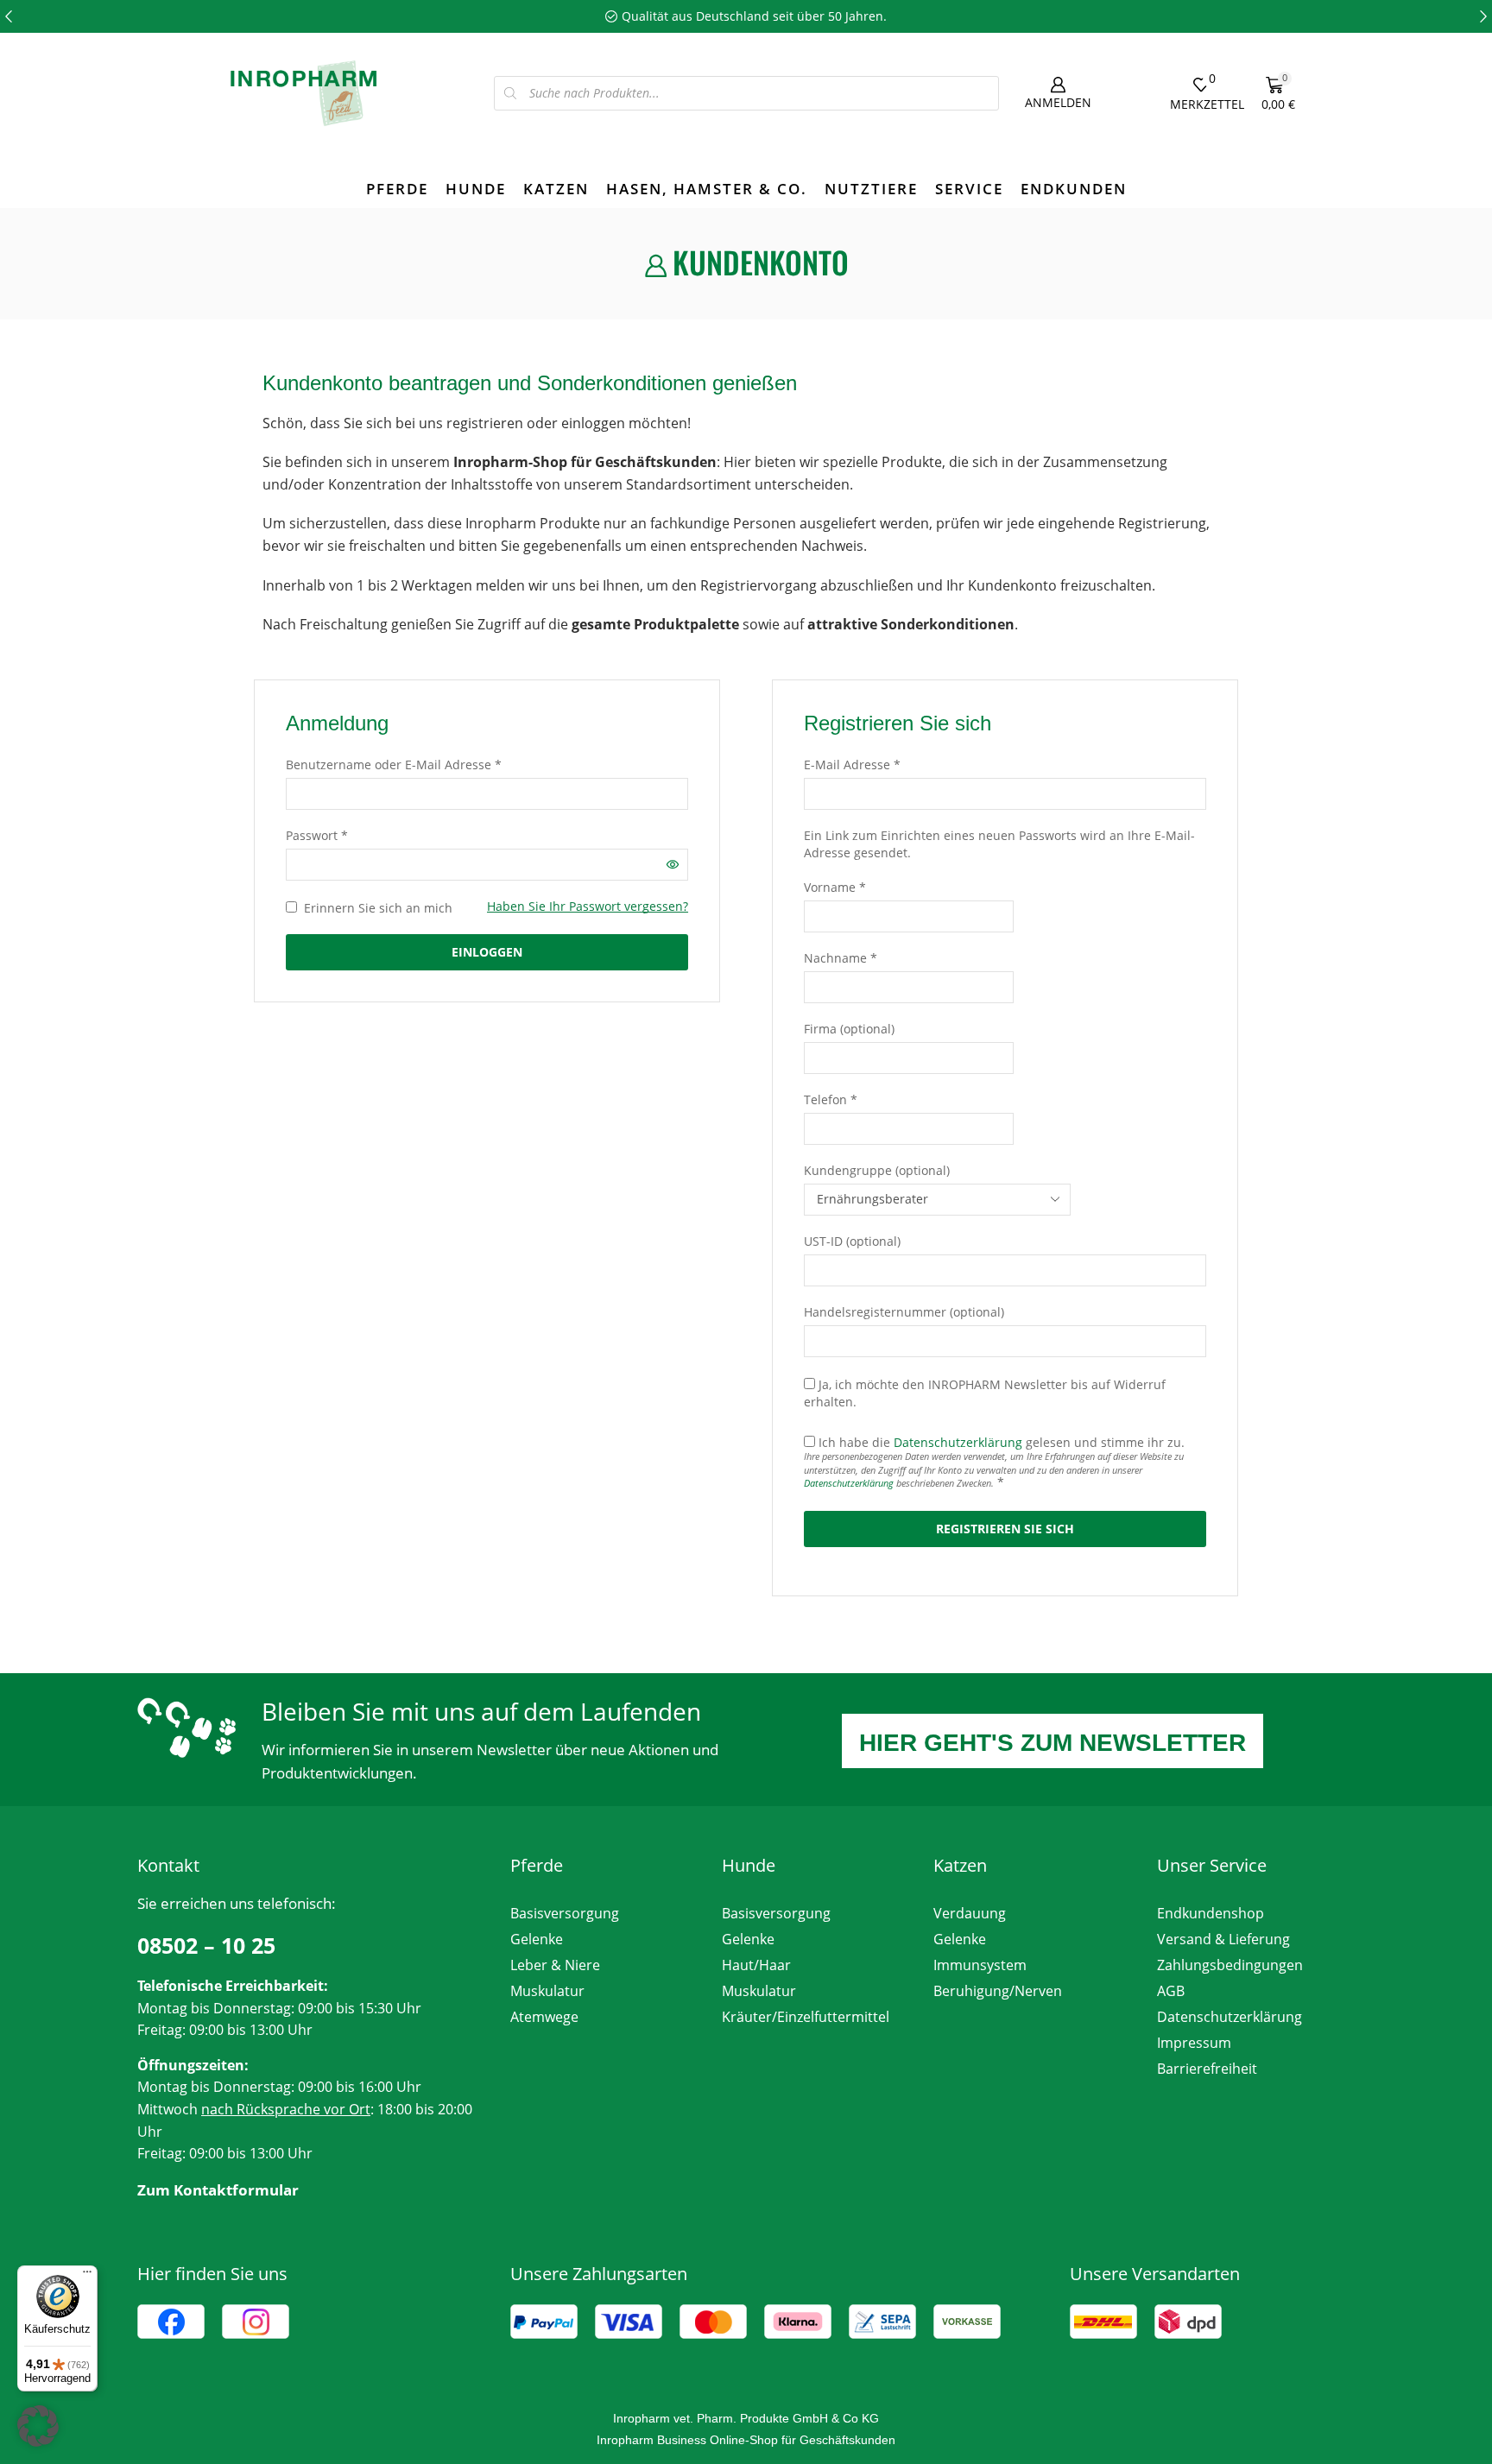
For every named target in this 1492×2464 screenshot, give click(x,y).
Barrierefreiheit (1207, 2069)
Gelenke (537, 1939)
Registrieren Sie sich (1005, 1529)
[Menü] (87, 2276)
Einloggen (487, 952)
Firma (849, 1029)
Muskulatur (547, 1991)
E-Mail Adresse (852, 764)
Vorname (835, 887)
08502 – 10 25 (206, 1945)
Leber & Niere (555, 1965)
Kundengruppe (877, 1170)
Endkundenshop (1211, 1913)
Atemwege (544, 2017)
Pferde (397, 189)
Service (969, 189)
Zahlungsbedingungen (1230, 1965)
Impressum (1194, 2043)
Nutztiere (871, 189)
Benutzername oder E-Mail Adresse (394, 764)
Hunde (476, 189)
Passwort (317, 835)
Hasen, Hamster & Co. (707, 189)
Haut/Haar (756, 1965)
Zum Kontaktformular (218, 2190)
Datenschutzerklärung (958, 1442)
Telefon (831, 1099)
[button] (9, 16)
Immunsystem (980, 1965)
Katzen (556, 189)
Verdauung (970, 1913)
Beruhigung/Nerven (998, 1991)
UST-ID (852, 1241)
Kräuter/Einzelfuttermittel (806, 2017)
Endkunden (1074, 189)
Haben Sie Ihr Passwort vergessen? (588, 906)
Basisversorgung (565, 1913)
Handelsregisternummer (904, 1312)
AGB (1171, 1991)
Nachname (841, 958)
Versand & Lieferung (1223, 1939)
